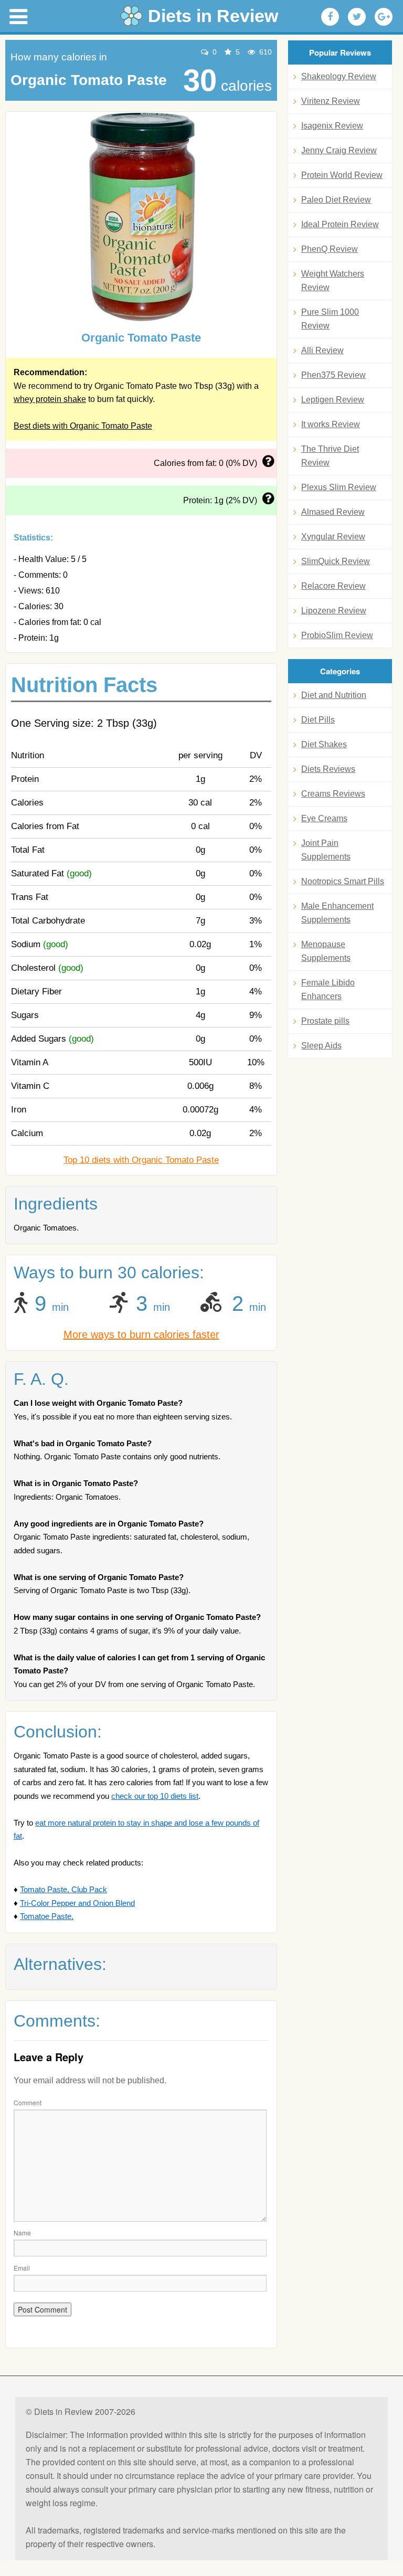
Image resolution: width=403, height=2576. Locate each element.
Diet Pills (318, 720)
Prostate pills (325, 1021)
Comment (28, 2102)
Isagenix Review (332, 126)
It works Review (331, 424)
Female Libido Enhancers (328, 989)
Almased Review (333, 512)
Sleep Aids (321, 1046)
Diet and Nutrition (334, 695)
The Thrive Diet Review (330, 456)
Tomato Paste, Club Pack (63, 1889)
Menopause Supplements (326, 951)
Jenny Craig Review (339, 150)
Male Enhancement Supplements (337, 913)
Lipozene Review (334, 611)
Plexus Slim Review (339, 487)
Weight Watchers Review (333, 280)
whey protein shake (50, 399)
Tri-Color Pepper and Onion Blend (77, 1903)
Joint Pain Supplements (326, 850)
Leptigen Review (333, 400)
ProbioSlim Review (337, 635)
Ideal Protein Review (340, 224)
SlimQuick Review (336, 561)
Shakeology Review (339, 76)
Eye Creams (324, 818)
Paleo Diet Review (336, 200)
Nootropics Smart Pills (343, 881)
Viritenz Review (331, 101)
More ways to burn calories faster (141, 1334)
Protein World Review (342, 175)
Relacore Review (333, 586)
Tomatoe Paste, (47, 1916)
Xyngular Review (333, 537)
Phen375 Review (333, 375)
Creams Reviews (333, 794)
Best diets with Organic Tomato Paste (83, 426)
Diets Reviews (328, 769)
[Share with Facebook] (330, 17)
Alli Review (322, 350)
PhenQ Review (330, 249)
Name (22, 2233)
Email (22, 2268)
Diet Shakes (324, 744)
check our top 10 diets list (155, 1796)
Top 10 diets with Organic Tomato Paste (141, 1160)
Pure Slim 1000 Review (330, 319)
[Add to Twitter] (357, 17)
